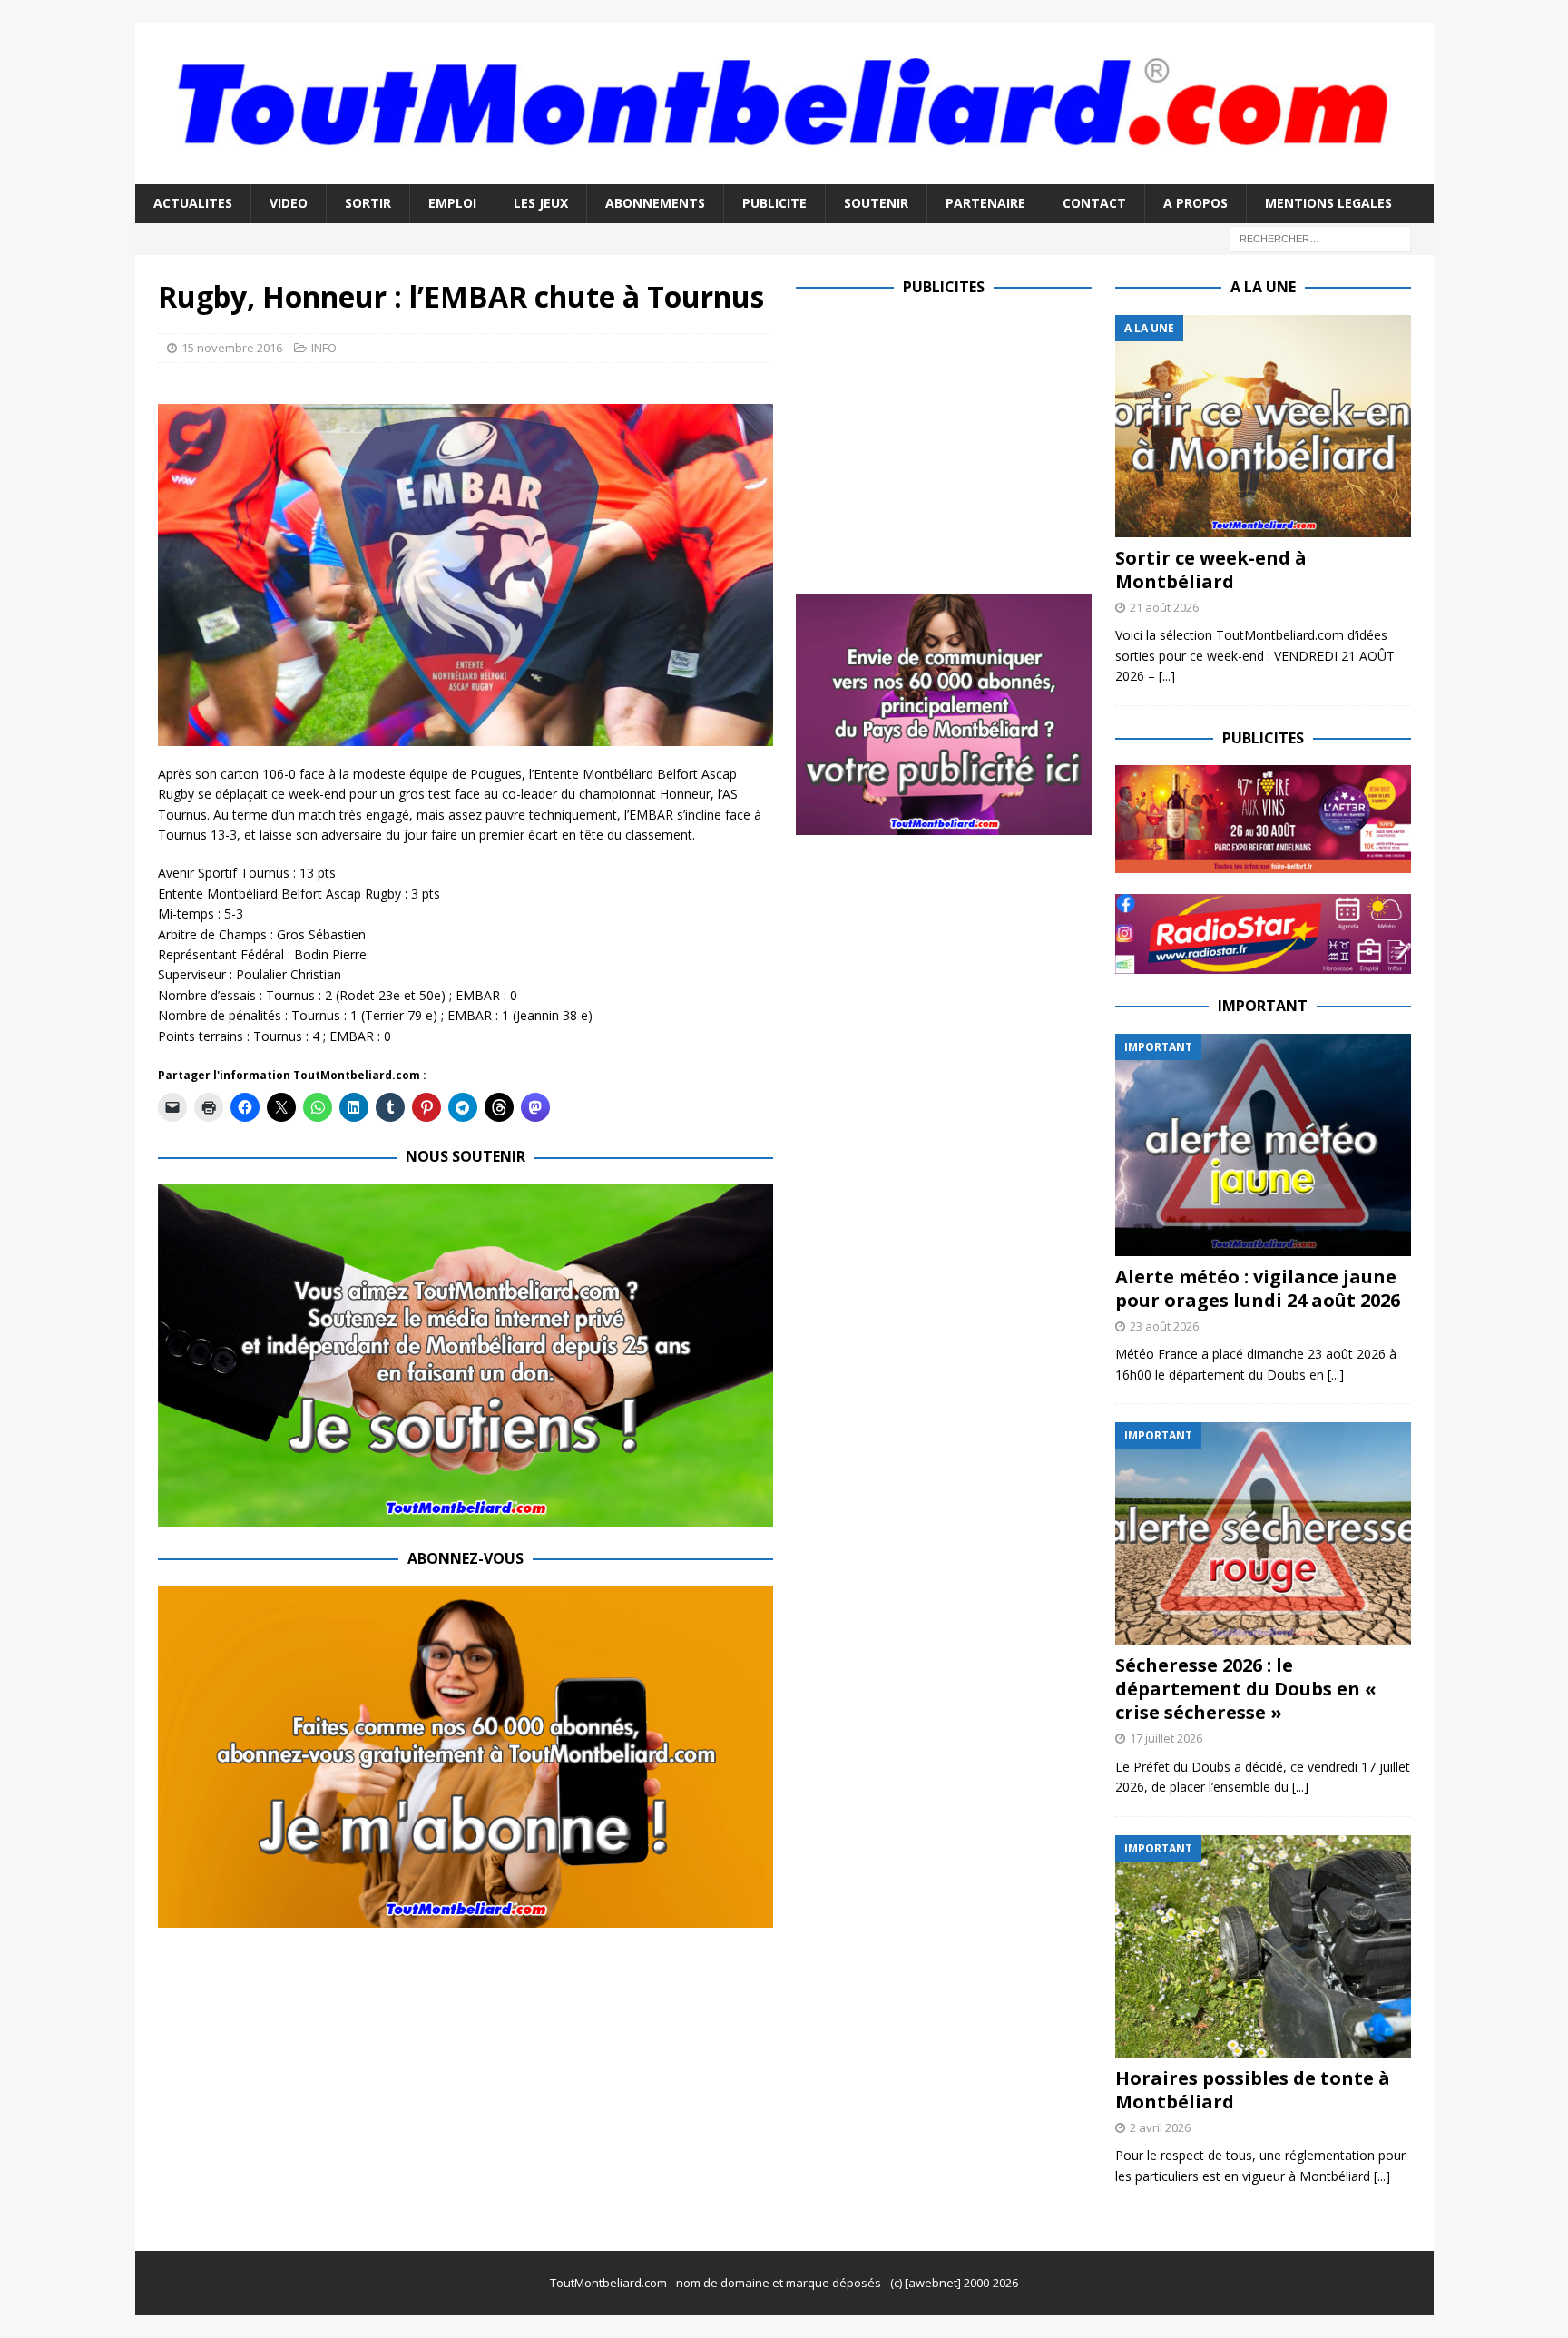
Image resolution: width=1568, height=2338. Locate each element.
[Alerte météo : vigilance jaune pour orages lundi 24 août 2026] (1263, 1145)
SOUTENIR (876, 203)
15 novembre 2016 (232, 348)
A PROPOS (1196, 203)
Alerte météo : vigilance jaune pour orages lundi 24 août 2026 (1258, 1288)
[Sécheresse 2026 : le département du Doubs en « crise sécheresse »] (1263, 1533)
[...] (1167, 676)
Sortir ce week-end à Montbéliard (1211, 570)
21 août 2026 (1164, 607)
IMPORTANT (1263, 1006)
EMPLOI (452, 203)
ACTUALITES (193, 203)
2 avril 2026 (1160, 2127)
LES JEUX (541, 203)
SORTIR (368, 203)
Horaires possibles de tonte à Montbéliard (1253, 2090)
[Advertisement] (948, 442)
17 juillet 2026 (1166, 1738)
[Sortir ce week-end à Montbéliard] (1263, 426)
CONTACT (1094, 203)
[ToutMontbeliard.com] (784, 174)
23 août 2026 (1164, 1326)
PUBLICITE (774, 203)
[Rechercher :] (1320, 237)
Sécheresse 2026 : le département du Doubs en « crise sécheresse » (1246, 1689)
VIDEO (289, 203)
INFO (324, 348)
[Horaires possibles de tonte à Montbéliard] (1263, 1946)
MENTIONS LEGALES (1328, 203)
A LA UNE (1263, 287)
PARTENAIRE (985, 203)
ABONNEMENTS (655, 203)
